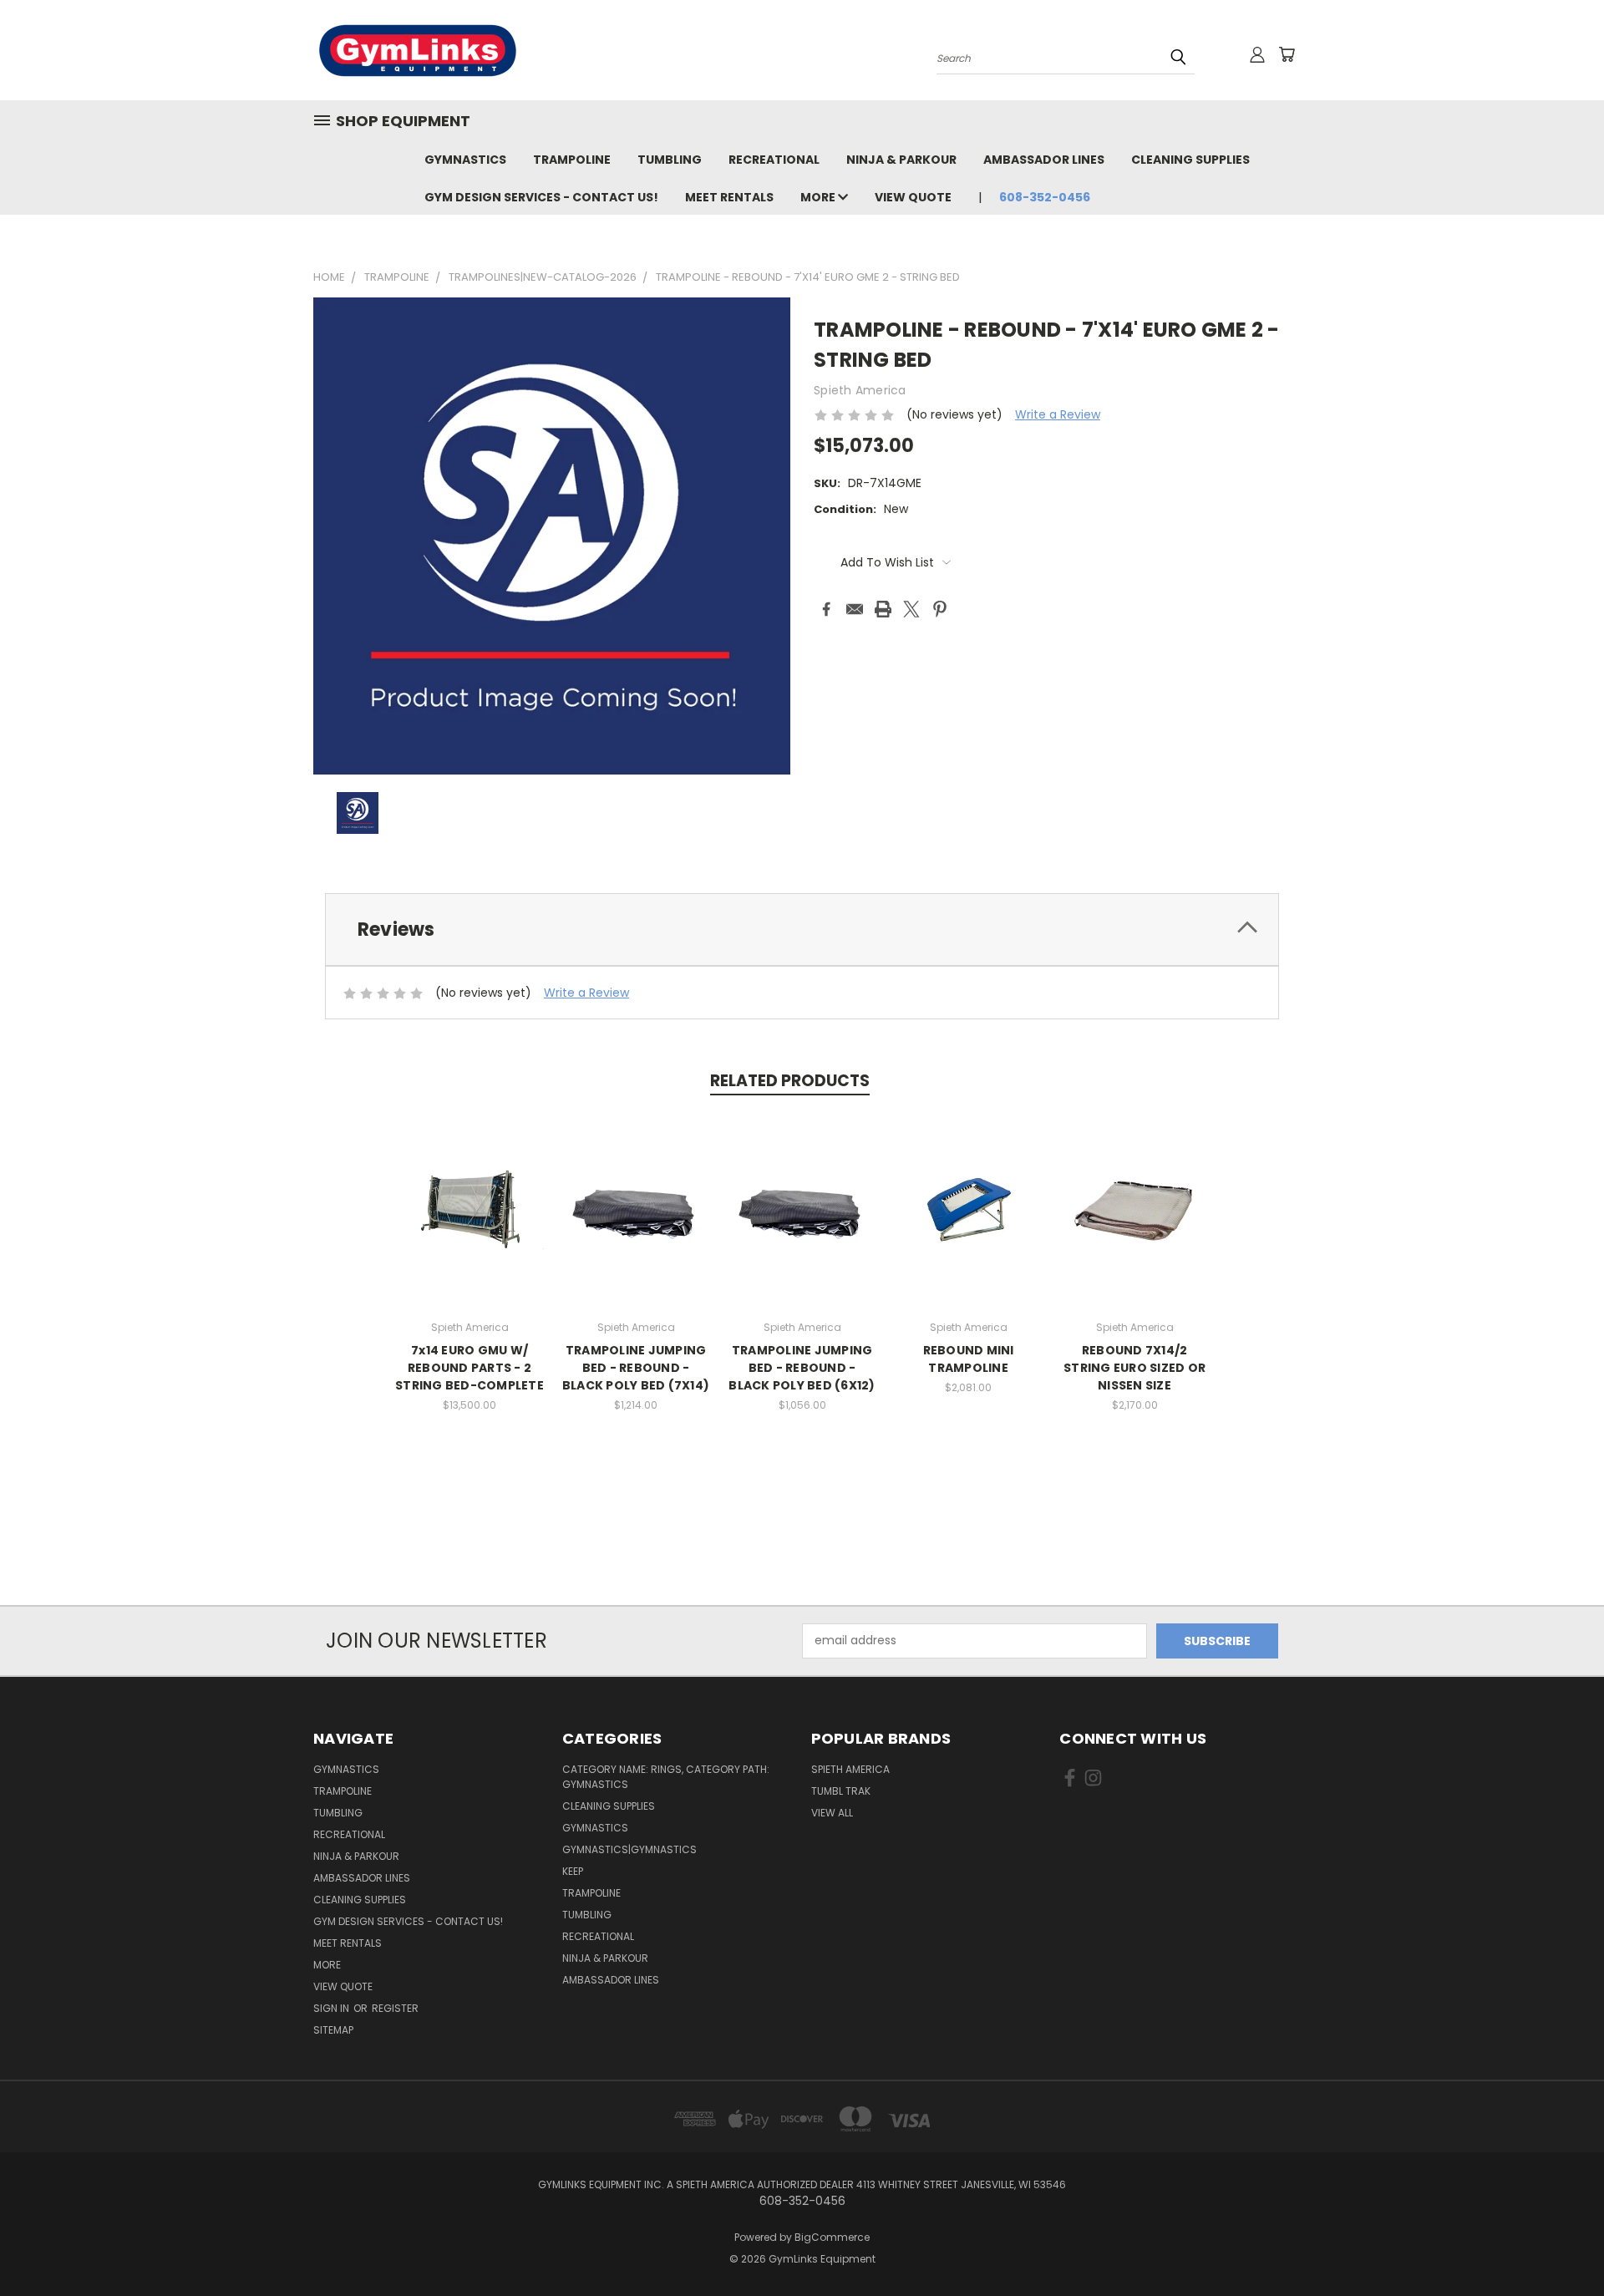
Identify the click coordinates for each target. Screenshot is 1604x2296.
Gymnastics (465, 160)
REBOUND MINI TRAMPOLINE (969, 1359)
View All (832, 1813)
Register (395, 2008)
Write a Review (1058, 414)
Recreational (774, 160)
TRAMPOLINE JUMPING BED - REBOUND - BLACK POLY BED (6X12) (802, 1368)
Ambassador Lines (1044, 160)
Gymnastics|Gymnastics (629, 1849)
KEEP (573, 1871)
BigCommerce (832, 2237)
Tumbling (670, 160)
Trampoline (572, 160)
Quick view (470, 1207)
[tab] (802, 930)
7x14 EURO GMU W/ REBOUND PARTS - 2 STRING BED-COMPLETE (470, 1368)
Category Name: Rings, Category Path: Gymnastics (666, 1777)
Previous (1560, 2244)
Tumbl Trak (841, 1791)
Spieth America (850, 1769)
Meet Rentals (729, 197)
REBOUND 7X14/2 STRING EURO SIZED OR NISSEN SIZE (1134, 1368)
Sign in (332, 2008)
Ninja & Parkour (901, 160)
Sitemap (333, 2030)
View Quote (913, 197)
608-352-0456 (1045, 197)
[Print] (883, 609)
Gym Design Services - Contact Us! (541, 197)
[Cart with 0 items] (1287, 54)
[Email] (855, 609)
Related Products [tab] (790, 1081)
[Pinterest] (940, 609)
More (819, 197)
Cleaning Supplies (1190, 160)
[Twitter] (911, 609)
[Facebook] (826, 609)
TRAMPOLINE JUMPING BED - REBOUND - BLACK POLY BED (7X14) (636, 1368)
